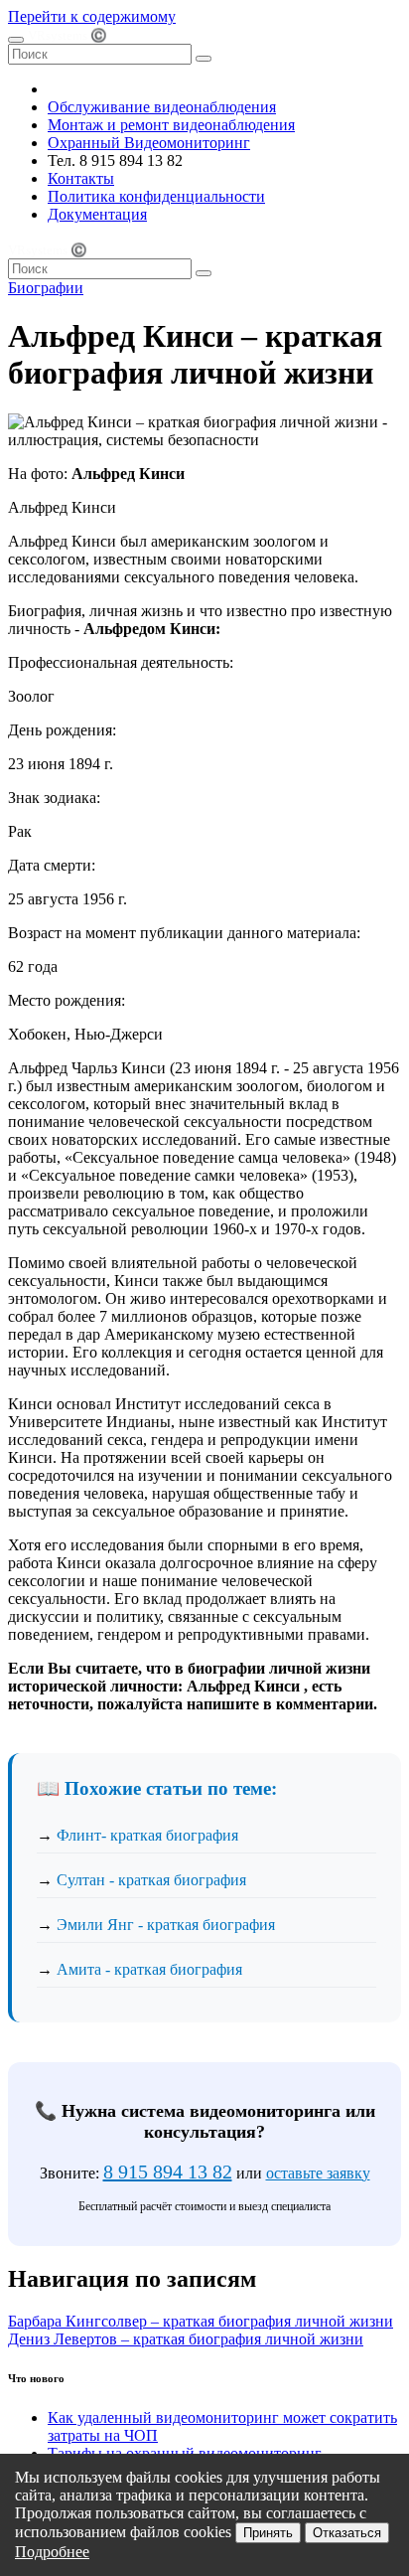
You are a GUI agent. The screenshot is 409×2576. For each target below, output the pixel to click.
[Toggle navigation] (16, 40)
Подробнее (52, 2552)
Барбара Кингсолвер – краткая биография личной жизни (201, 2321)
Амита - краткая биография (149, 1969)
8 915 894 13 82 (168, 2172)
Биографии (46, 288)
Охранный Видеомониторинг (149, 143)
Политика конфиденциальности (156, 196)
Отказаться (347, 2533)
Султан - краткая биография (151, 1880)
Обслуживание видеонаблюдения (162, 107)
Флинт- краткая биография (147, 1835)
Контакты (81, 178)
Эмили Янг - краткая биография (166, 1925)
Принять (268, 2533)
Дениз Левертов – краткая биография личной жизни (186, 2339)
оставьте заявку (318, 2173)
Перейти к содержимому (92, 16)
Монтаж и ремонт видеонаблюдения (171, 125)
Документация (97, 214)
